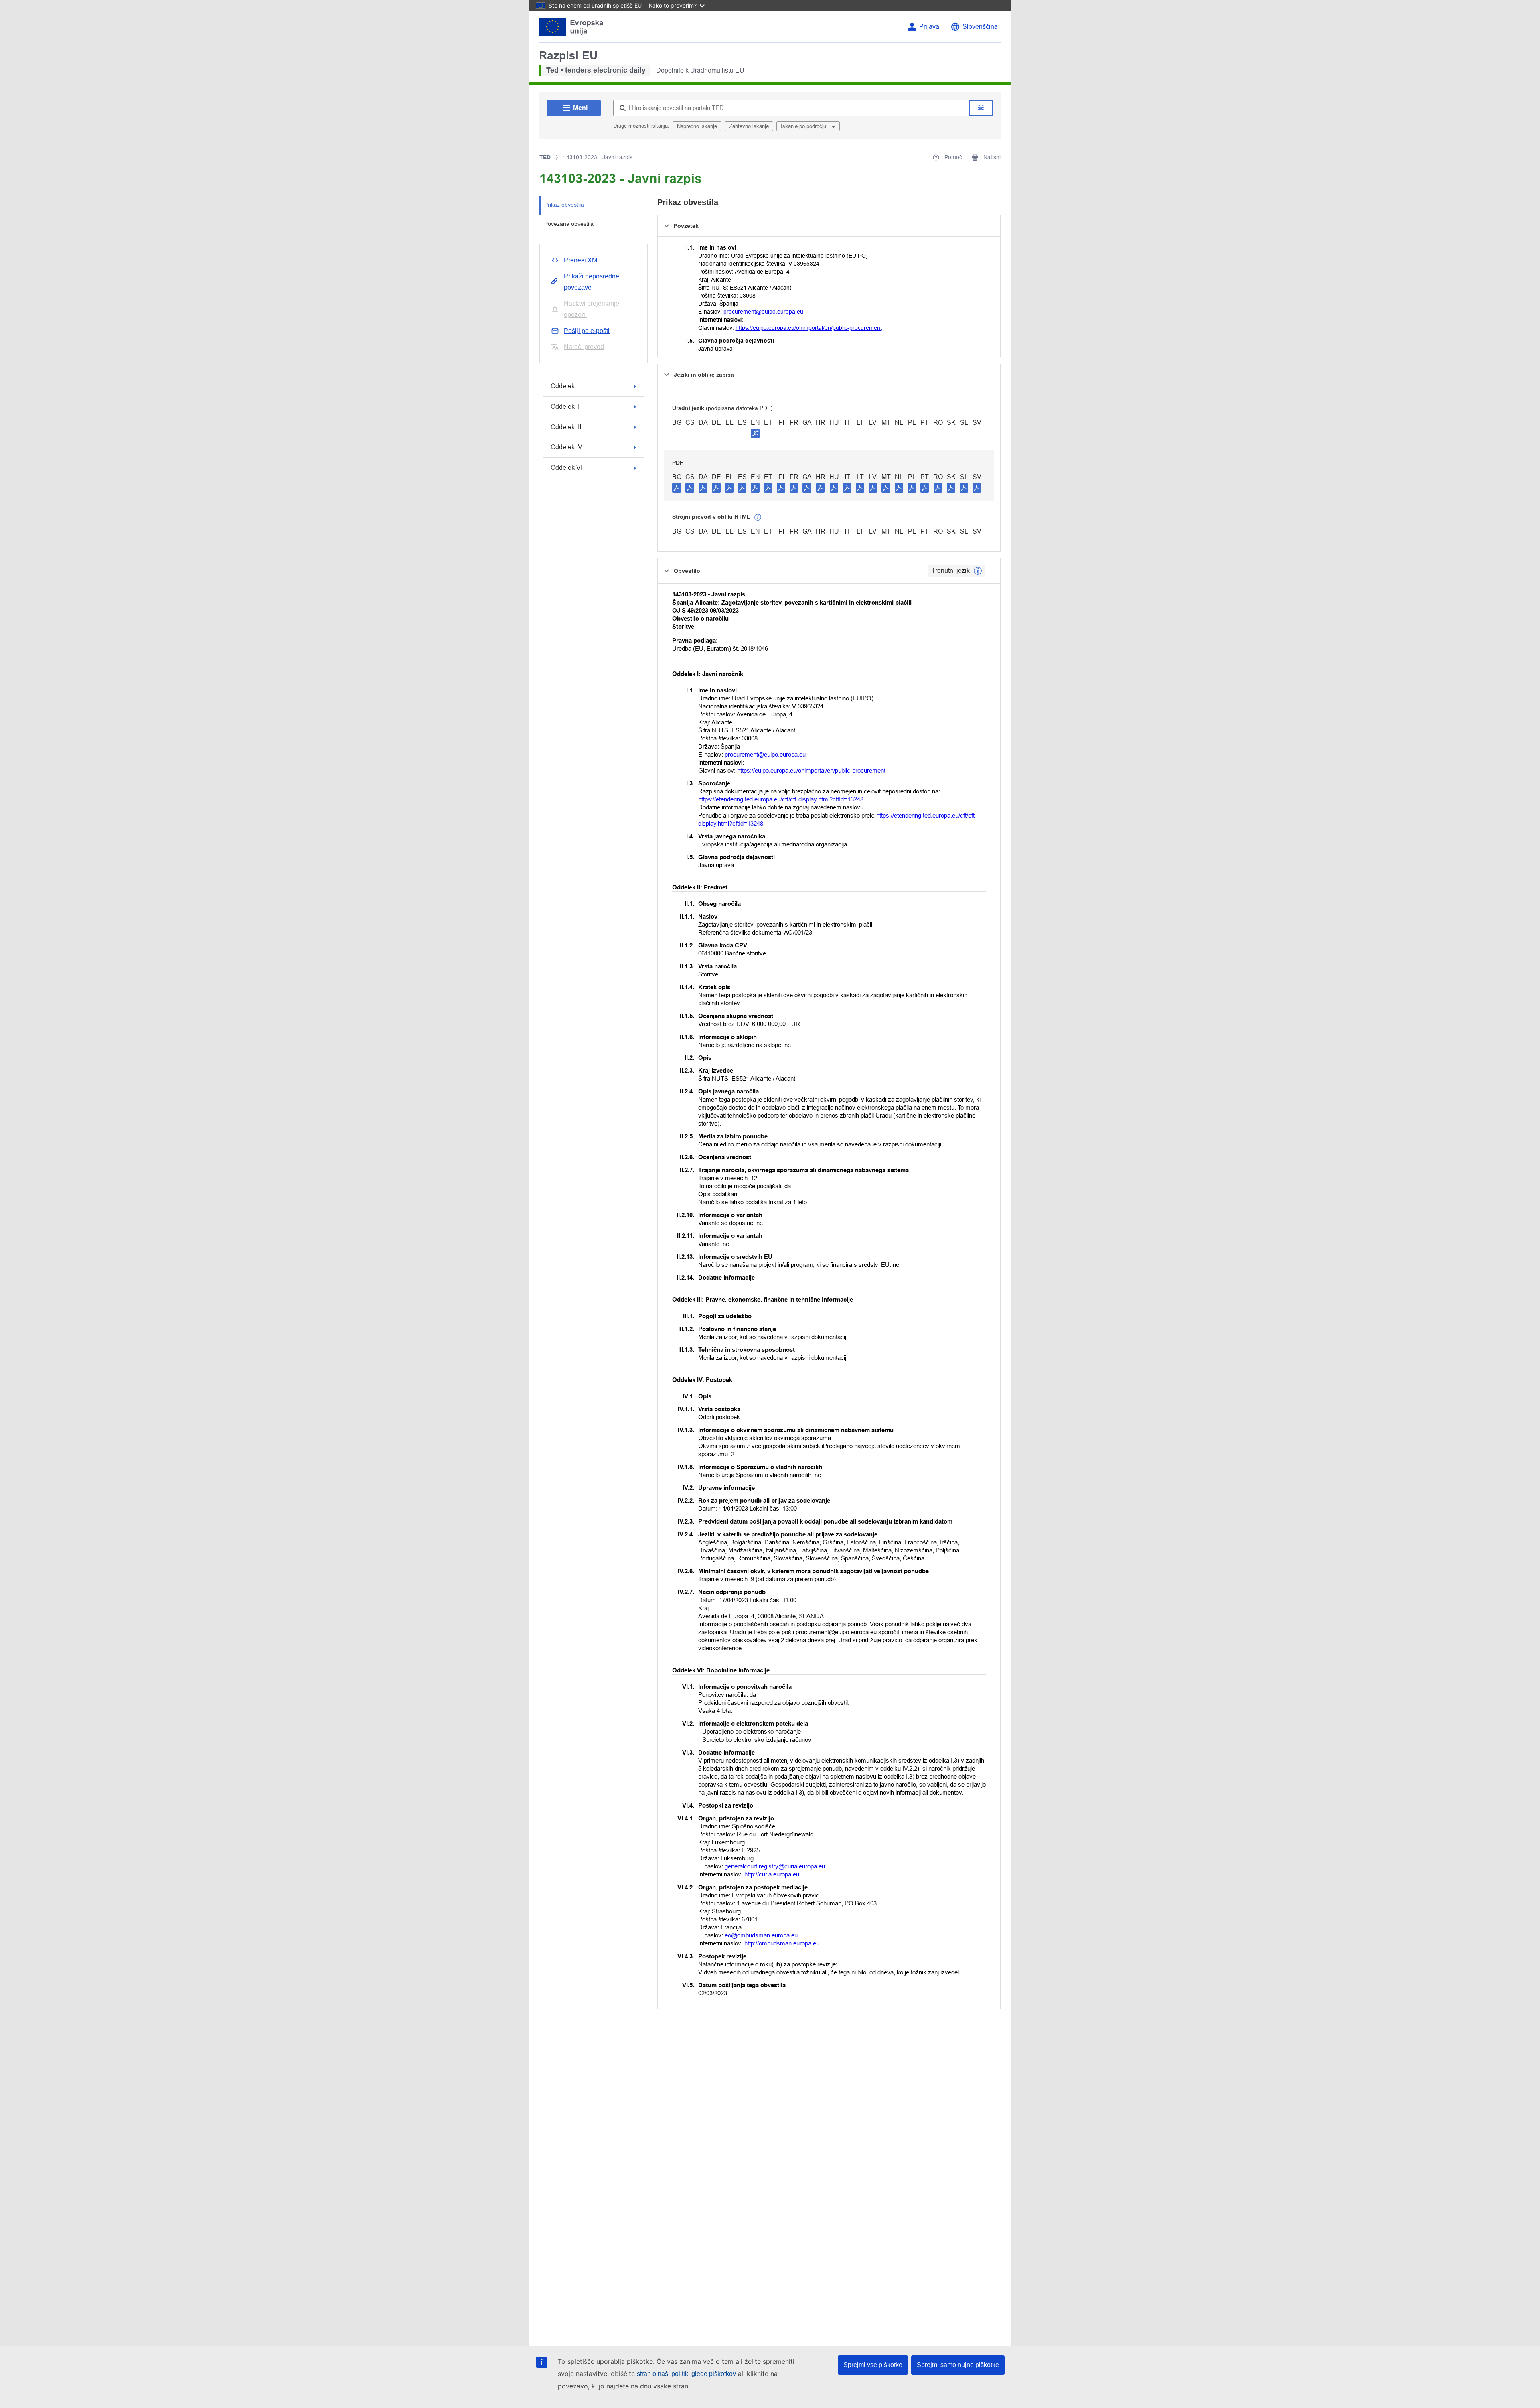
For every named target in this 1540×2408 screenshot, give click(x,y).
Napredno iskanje (697, 126)
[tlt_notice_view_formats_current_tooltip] (978, 571)
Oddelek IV (566, 447)
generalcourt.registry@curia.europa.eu (775, 1866)
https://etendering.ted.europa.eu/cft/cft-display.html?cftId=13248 (781, 799)
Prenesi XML (582, 260)
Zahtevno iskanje (749, 126)
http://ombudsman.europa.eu (782, 1943)
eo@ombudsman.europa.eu (761, 1935)
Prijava (929, 27)
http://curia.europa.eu (772, 1874)
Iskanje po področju (804, 126)
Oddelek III (566, 427)
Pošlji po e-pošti (587, 331)
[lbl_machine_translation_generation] (758, 517)
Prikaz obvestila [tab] (564, 205)
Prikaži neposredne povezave (592, 282)
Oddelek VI (566, 468)
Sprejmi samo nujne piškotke (958, 2365)
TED (545, 157)
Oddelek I (564, 386)
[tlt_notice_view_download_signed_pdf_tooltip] (755, 433)
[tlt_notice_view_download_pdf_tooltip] (677, 487)
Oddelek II (565, 407)
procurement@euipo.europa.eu (763, 312)
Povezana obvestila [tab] (569, 224)
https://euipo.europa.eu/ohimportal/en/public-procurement (809, 328)
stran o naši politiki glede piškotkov (686, 2374)
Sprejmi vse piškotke (873, 2365)
